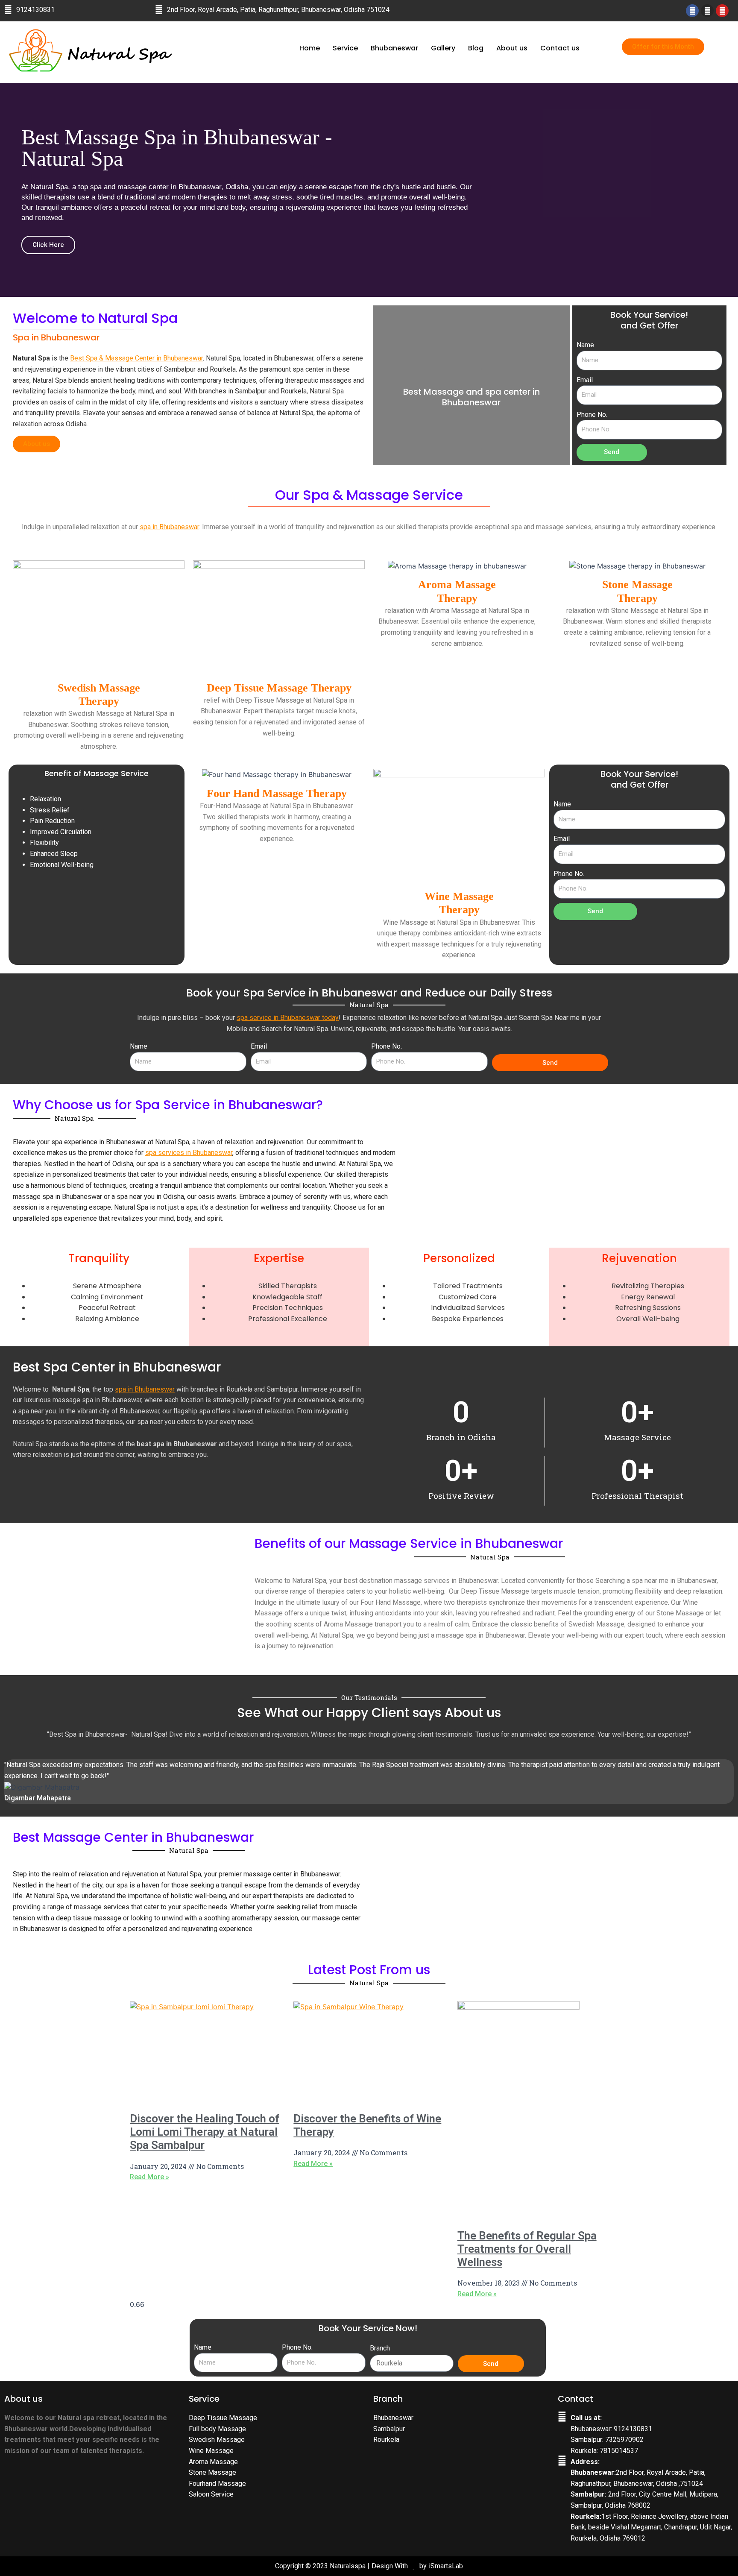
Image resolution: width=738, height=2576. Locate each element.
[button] (8, 190)
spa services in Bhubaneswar (189, 1153)
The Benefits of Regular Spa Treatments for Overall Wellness (527, 2249)
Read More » (149, 2177)
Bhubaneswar (394, 48)
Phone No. (592, 415)
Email (585, 380)
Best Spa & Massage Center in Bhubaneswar (136, 358)
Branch (380, 2348)
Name (585, 345)
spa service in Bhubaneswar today (288, 1018)
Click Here (48, 245)
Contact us (560, 48)
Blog (476, 48)
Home (310, 48)
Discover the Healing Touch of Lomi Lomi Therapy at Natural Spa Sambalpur (205, 2132)
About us (512, 48)
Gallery (443, 48)
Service (345, 48)
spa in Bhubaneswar (169, 527)
